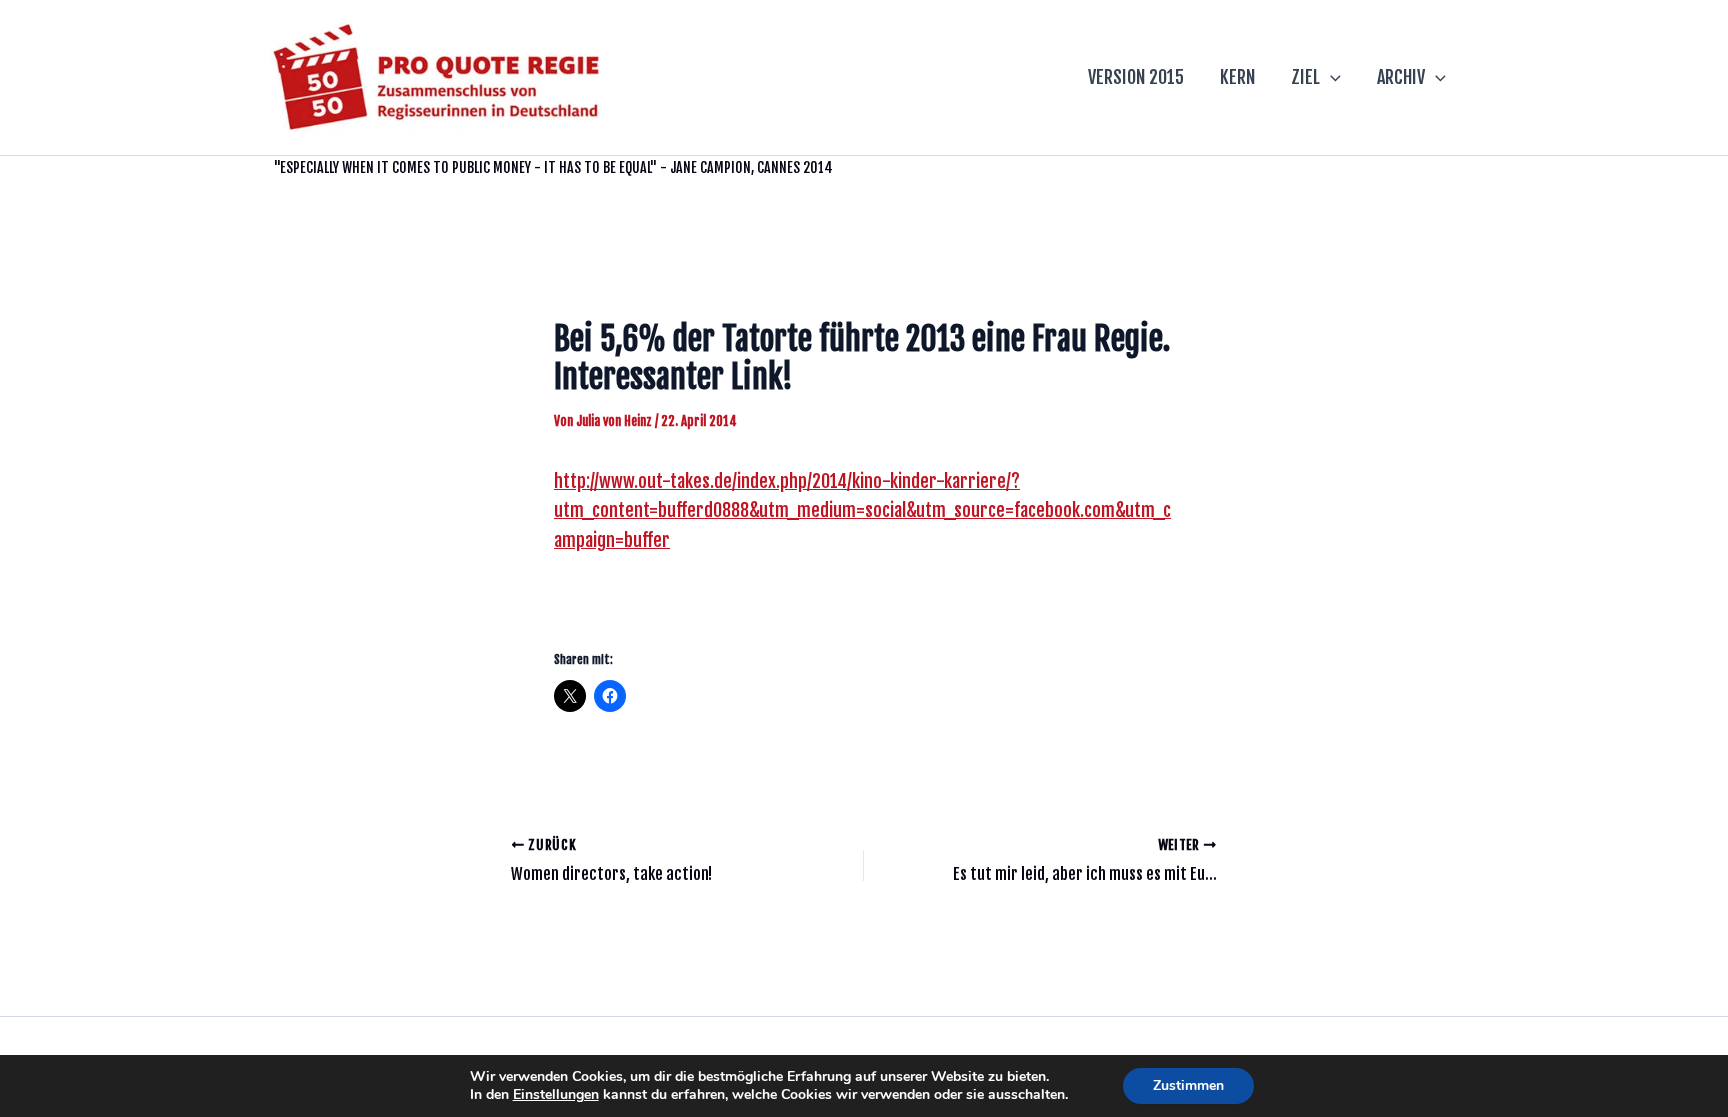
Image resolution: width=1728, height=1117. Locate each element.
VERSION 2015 (1136, 77)
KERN (1237, 77)
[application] (1330, 77)
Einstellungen (556, 1095)
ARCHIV (1401, 77)
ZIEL (1305, 77)
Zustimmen (1188, 1085)
